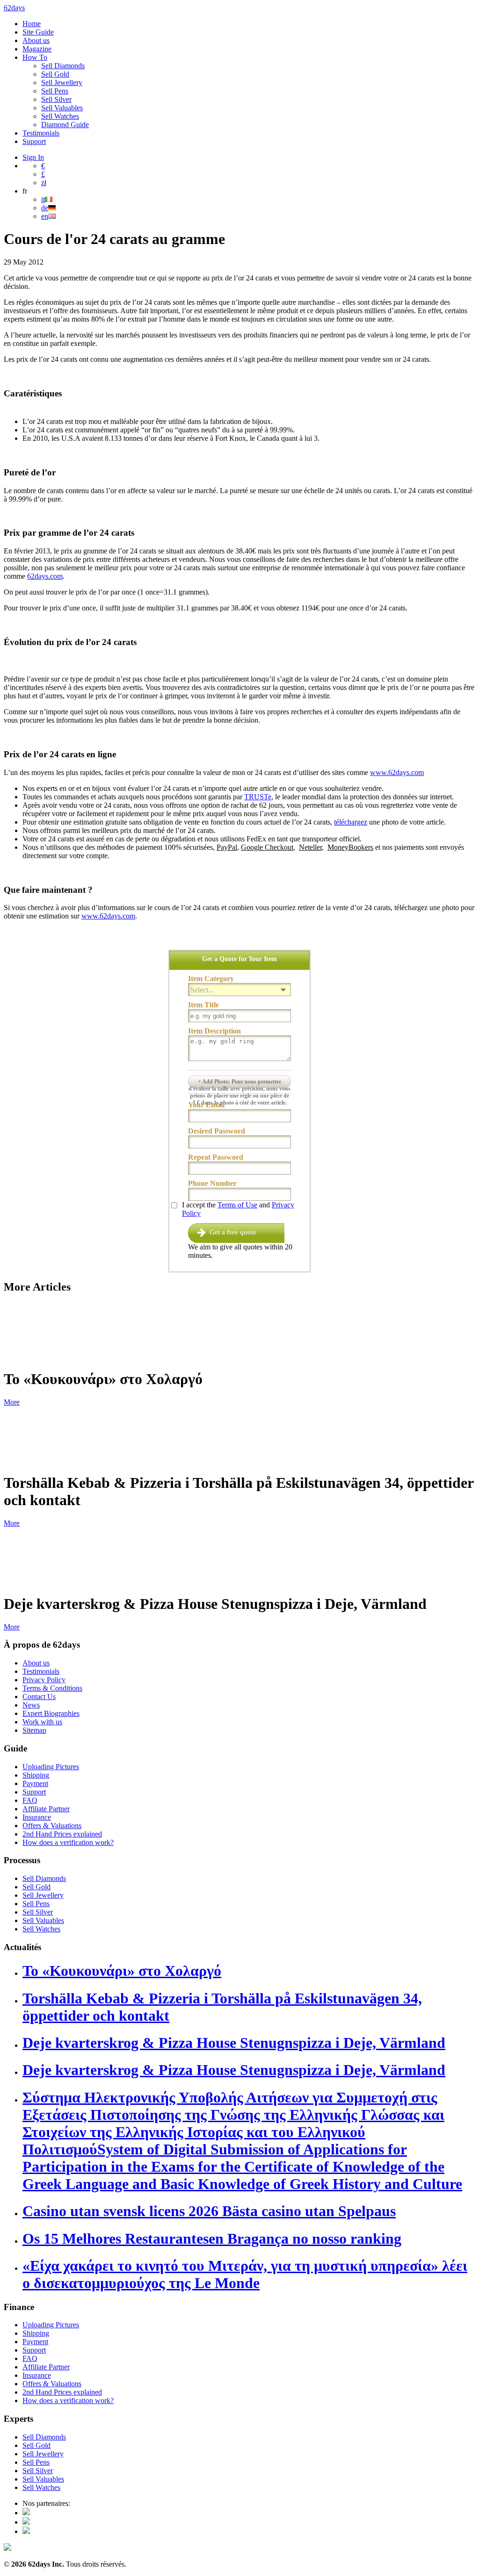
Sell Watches (60, 116)
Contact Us (39, 1697)
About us (36, 40)
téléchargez (351, 822)
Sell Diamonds (63, 66)
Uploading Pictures (51, 1767)
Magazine (37, 49)
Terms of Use (237, 1205)
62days (14, 8)
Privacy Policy (44, 1680)
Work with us (42, 1722)
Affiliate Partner (46, 1809)
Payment (35, 1783)
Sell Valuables (62, 108)
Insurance (37, 1817)
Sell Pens (55, 91)
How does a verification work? (68, 1842)
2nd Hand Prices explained (62, 1834)
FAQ (30, 1800)
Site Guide (38, 32)
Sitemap (34, 1730)
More (12, 1402)
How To (35, 57)
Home (32, 24)
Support (34, 141)
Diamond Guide (65, 125)
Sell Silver (56, 99)
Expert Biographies (51, 1713)
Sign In (33, 157)
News (31, 1705)
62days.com (45, 576)
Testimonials (41, 133)
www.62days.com (397, 772)
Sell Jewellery (62, 83)
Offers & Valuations (52, 1826)
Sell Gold (55, 74)
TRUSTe (258, 797)
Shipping (36, 1775)
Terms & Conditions (52, 1688)
